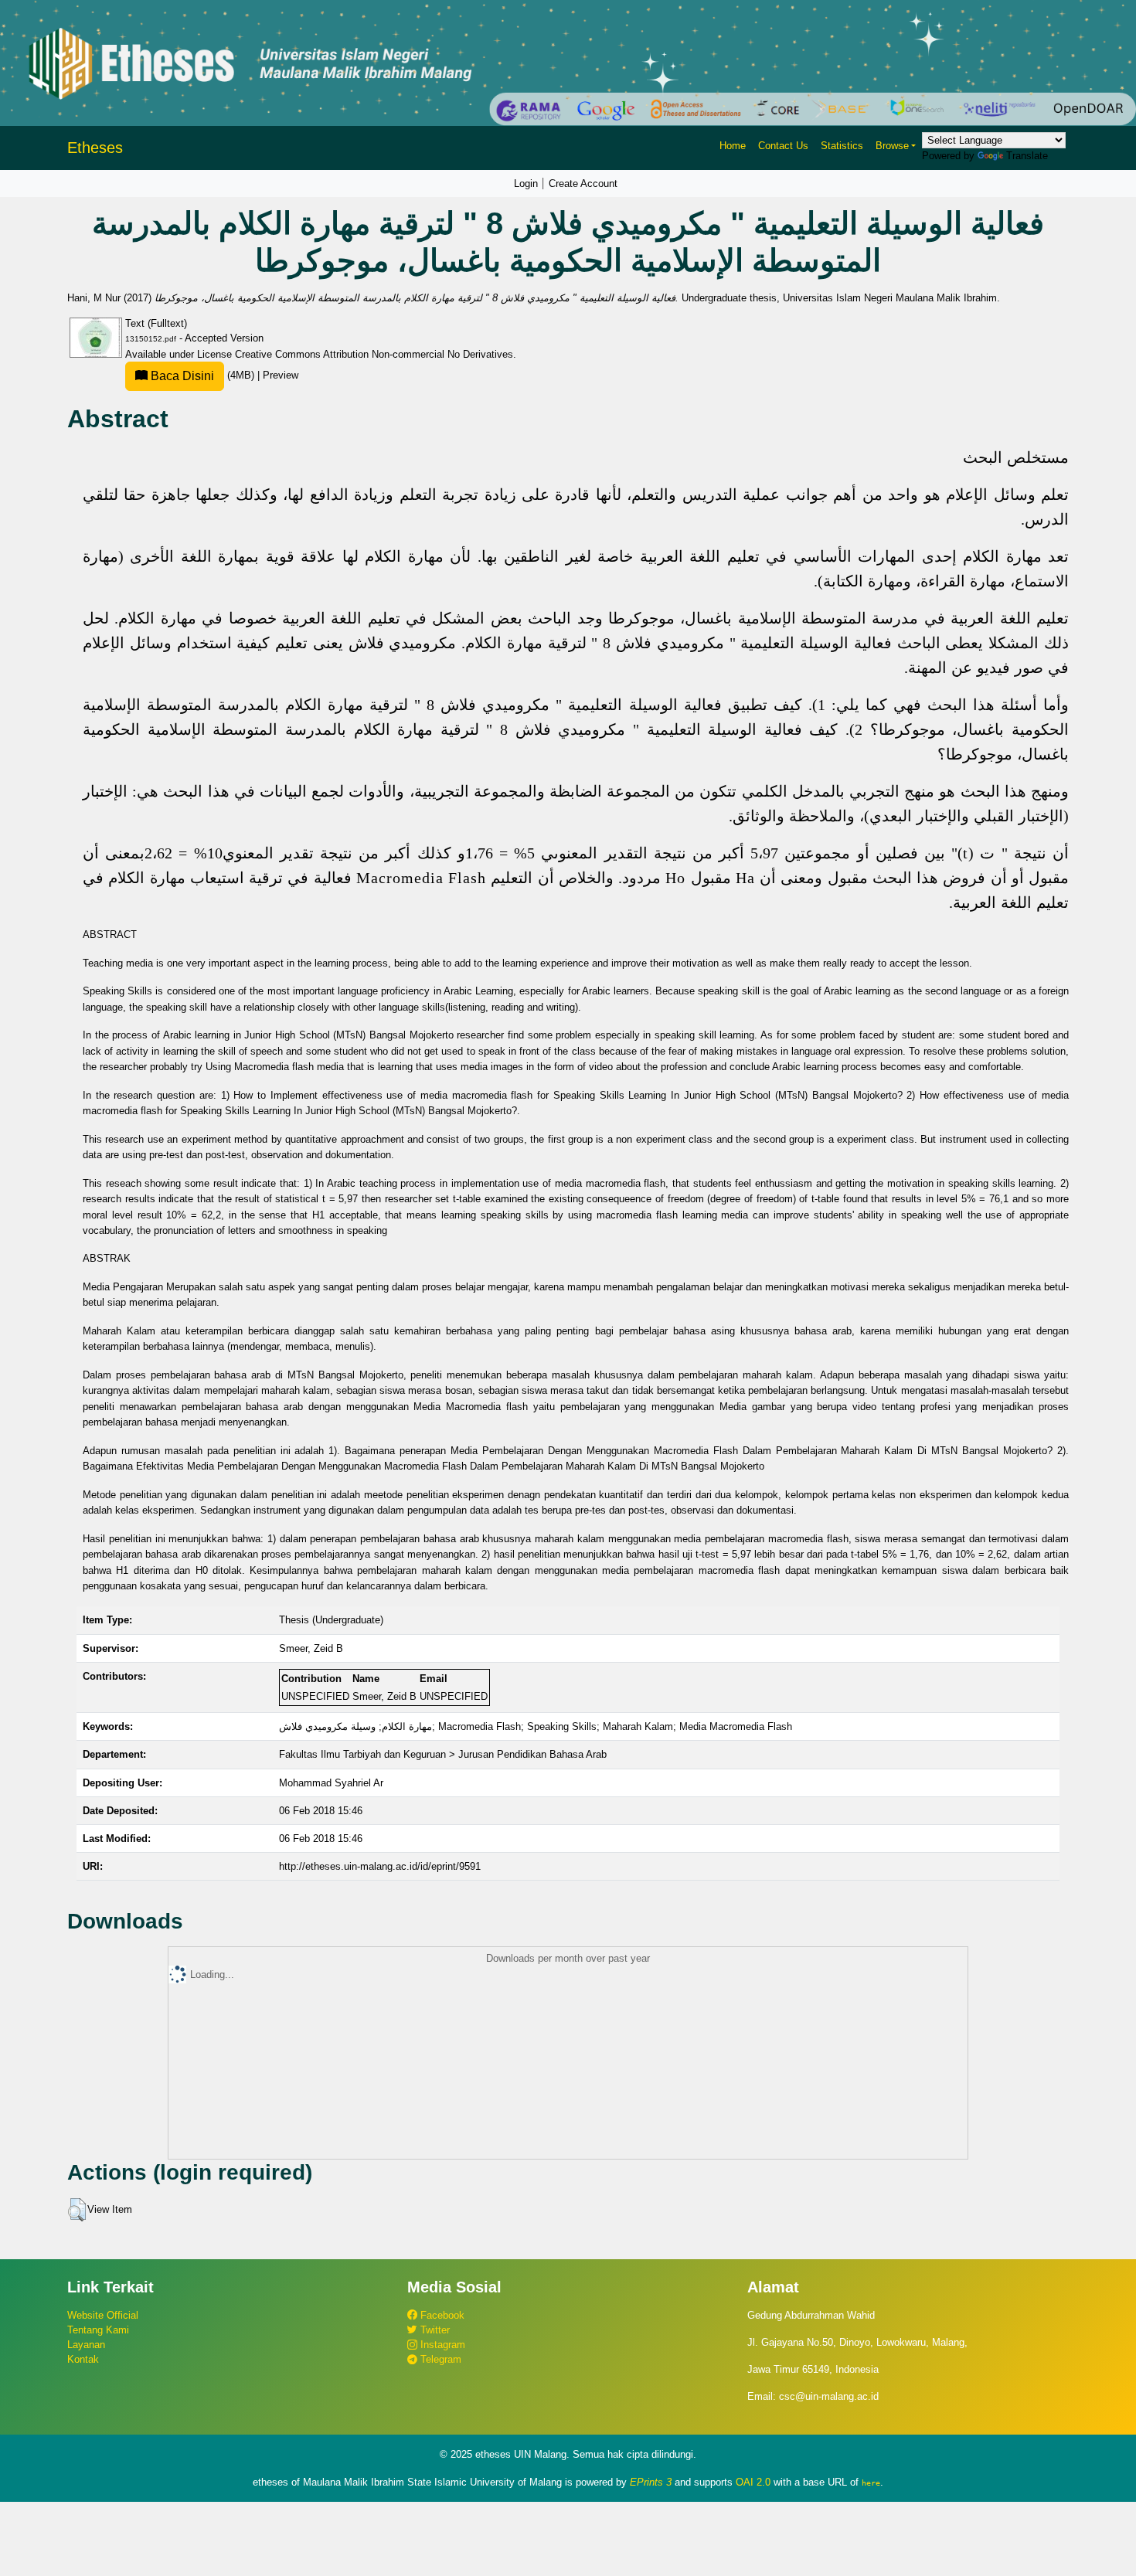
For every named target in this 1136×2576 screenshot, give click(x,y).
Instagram (441, 2345)
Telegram (439, 2359)
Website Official (103, 2315)
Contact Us (783, 146)
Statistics (842, 146)
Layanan (86, 2345)
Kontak (83, 2359)
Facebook (441, 2315)
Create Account (583, 184)
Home (733, 146)
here (871, 2483)
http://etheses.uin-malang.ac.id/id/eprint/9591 (380, 1866)
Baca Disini (181, 376)
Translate (1027, 156)
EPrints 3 (651, 2482)
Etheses (95, 148)
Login (526, 184)
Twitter (434, 2330)
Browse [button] (892, 146)
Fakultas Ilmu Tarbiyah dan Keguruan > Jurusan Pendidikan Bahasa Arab (443, 1754)
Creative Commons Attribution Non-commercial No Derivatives (374, 354)
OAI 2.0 (753, 2482)
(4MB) (202, 375)
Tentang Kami (98, 2330)
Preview (281, 375)
